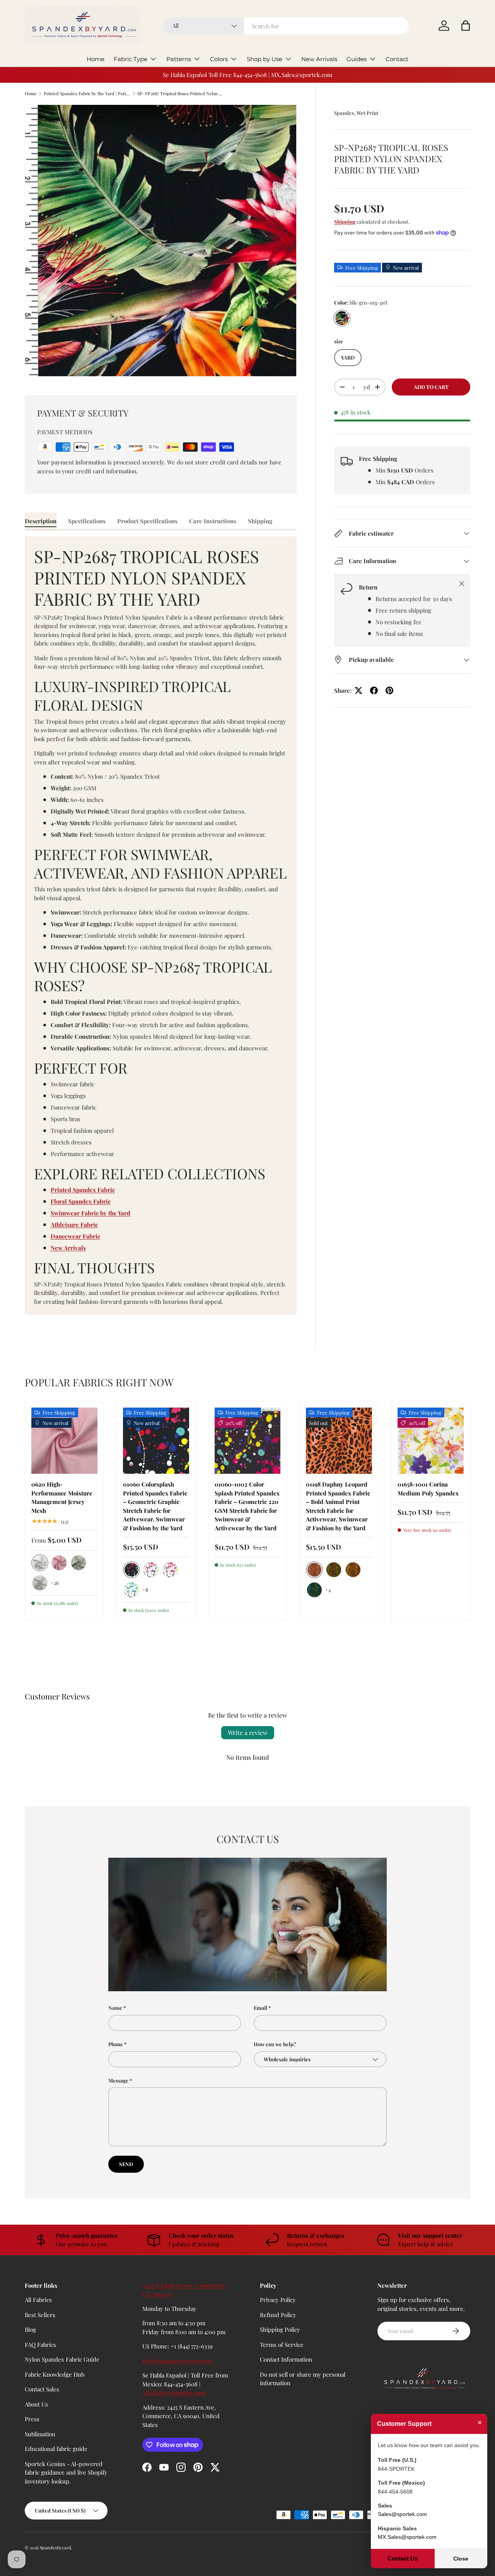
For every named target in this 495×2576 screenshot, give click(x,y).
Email (260, 2008)
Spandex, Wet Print (356, 113)
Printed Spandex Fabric (83, 1190)
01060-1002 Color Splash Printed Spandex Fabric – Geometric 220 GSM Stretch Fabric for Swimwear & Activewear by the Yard (247, 1506)
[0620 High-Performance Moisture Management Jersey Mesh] (64, 1441)
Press (32, 2419)
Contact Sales (42, 2389)
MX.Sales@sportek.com (174, 2393)
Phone (116, 2044)
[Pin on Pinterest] (389, 690)
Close (461, 2559)
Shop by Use (265, 59)
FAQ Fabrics (40, 2345)
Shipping (345, 222)
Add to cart (431, 387)
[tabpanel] (161, 926)
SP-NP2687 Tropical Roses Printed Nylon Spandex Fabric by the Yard (181, 93)
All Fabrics (38, 2300)
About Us (36, 2404)
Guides (357, 59)
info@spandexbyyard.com (177, 2361)
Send (126, 2164)
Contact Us (403, 2558)
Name (115, 2008)
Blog (30, 2329)
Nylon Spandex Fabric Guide (62, 2359)
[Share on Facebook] (374, 690)
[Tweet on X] (358, 690)
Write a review (248, 1732)
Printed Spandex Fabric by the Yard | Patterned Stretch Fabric (87, 93)
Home (96, 59)
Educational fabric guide (56, 2449)
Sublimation (40, 2434)
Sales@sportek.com (402, 2514)
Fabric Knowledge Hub (55, 2374)
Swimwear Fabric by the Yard (90, 1213)
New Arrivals (319, 59)
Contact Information (286, 2359)
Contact (397, 59)
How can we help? (275, 2044)
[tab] (41, 521)
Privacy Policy (278, 2300)
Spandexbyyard (55, 2548)
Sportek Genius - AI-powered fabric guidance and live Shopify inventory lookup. (66, 2472)
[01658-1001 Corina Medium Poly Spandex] (431, 1441)
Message (118, 2080)
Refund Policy (278, 2315)
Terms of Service (282, 2345)
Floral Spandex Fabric (81, 1201)
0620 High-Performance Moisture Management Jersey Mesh (62, 1497)
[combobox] (286, 26)
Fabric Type (131, 59)
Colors (219, 59)
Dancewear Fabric (75, 1236)
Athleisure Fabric (74, 1225)
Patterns (179, 59)
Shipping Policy (280, 2329)
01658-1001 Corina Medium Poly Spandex (428, 1489)
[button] (466, 26)
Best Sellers (40, 2315)
